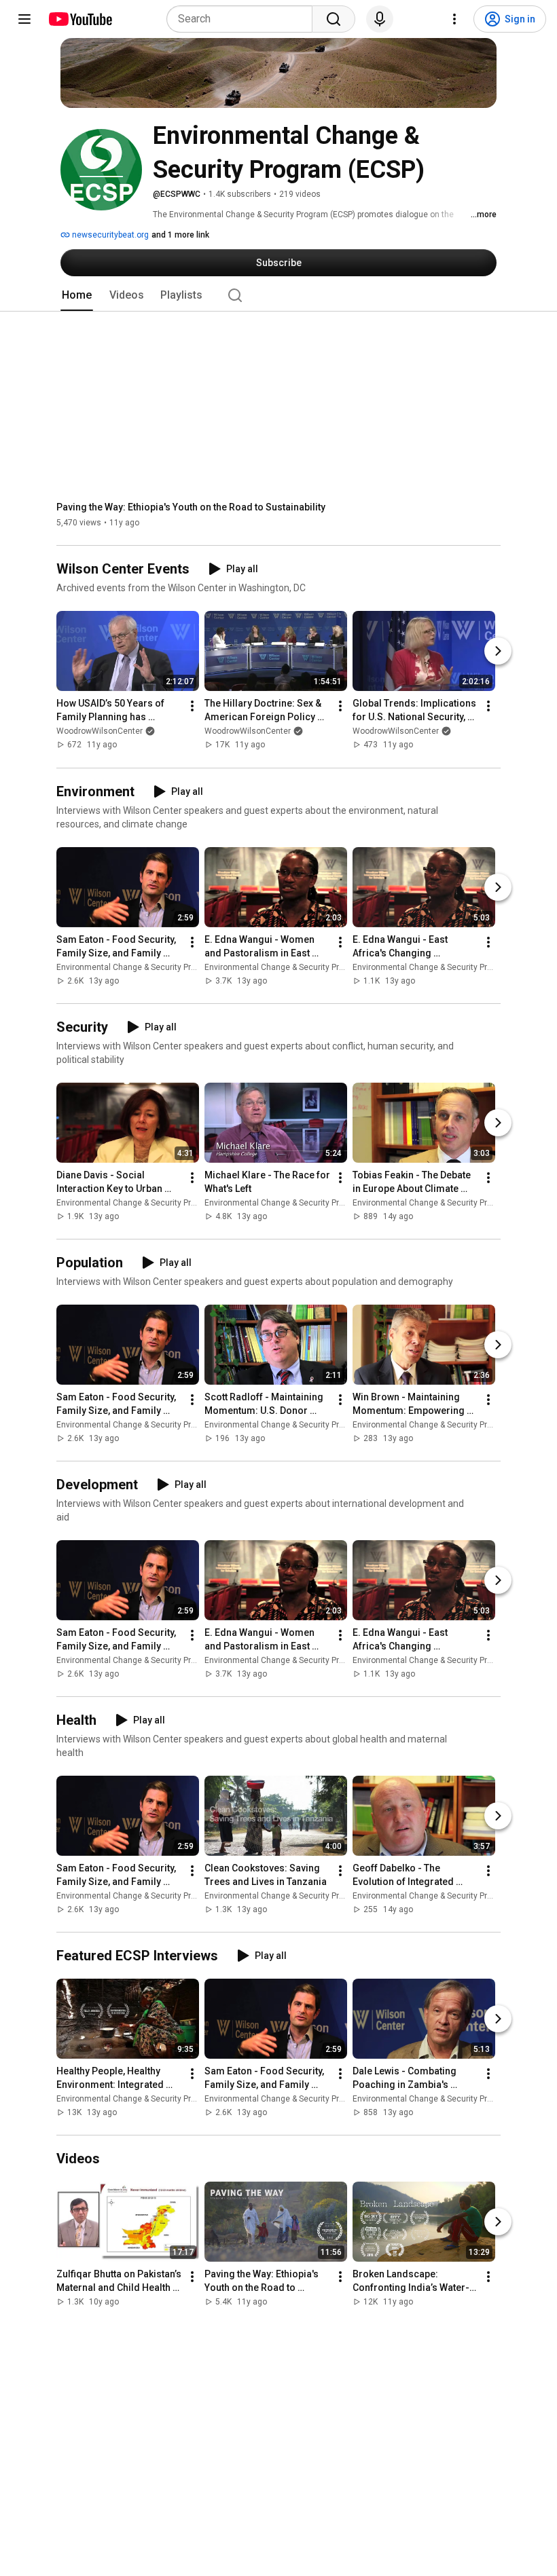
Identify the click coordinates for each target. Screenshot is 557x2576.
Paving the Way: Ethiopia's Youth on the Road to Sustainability (191, 507)
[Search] (334, 19)
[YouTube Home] (80, 19)
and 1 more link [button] (180, 235)
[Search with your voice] (380, 19)
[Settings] (454, 19)
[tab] (77, 295)
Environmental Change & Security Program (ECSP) (149, 967)
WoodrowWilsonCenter (100, 732)
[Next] (498, 652)
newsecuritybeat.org (109, 235)
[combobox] (244, 19)
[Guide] (24, 19)
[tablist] (278, 295)
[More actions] (192, 707)
